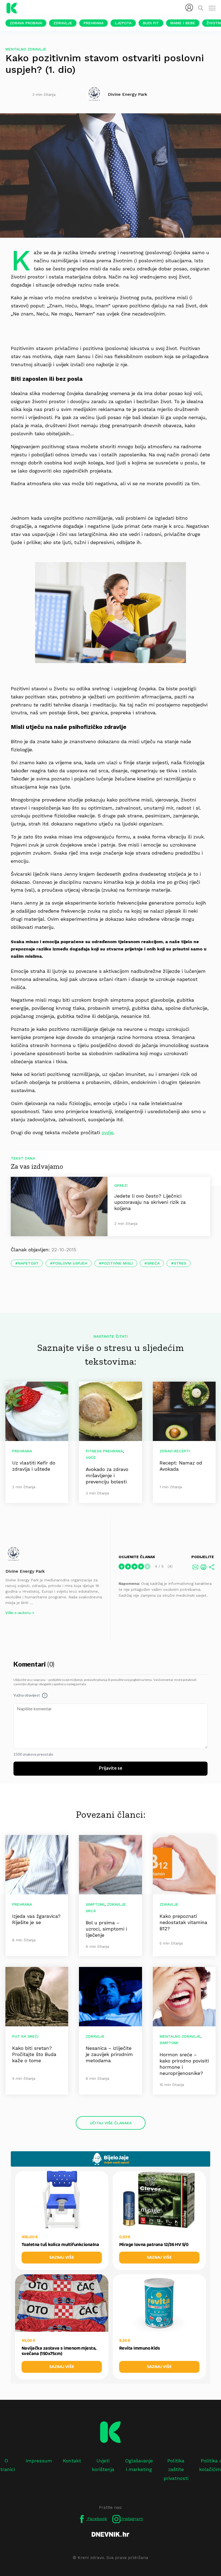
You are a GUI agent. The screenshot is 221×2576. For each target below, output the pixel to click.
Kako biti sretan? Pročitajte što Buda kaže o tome (34, 2054)
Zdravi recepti (175, 1451)
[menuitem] (189, 8)
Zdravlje (63, 23)
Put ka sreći (25, 2036)
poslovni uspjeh (70, 1263)
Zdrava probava (26, 23)
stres (180, 1263)
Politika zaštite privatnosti (176, 2469)
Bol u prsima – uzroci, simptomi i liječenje (106, 1929)
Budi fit (151, 23)
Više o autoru (18, 1613)
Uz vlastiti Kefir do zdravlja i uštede (34, 1466)
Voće (91, 1457)
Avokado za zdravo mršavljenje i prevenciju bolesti (107, 1475)
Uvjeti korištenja (103, 2465)
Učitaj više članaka (111, 2123)
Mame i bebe (183, 23)
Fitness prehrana (104, 1451)
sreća (153, 1263)
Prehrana (94, 23)
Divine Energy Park (25, 1571)
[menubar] (189, 8)
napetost (28, 1263)
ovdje (108, 1132)
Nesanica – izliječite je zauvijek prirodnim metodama (109, 2054)
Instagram (132, 2519)
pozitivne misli (117, 1263)
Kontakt (72, 2461)
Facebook (96, 2519)
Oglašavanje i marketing (139, 2465)
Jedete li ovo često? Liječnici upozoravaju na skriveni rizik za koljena (150, 1202)
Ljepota (123, 23)
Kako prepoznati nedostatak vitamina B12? (183, 1922)
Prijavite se (111, 1768)
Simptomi (95, 1904)
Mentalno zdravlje (26, 49)
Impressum (39, 2461)
